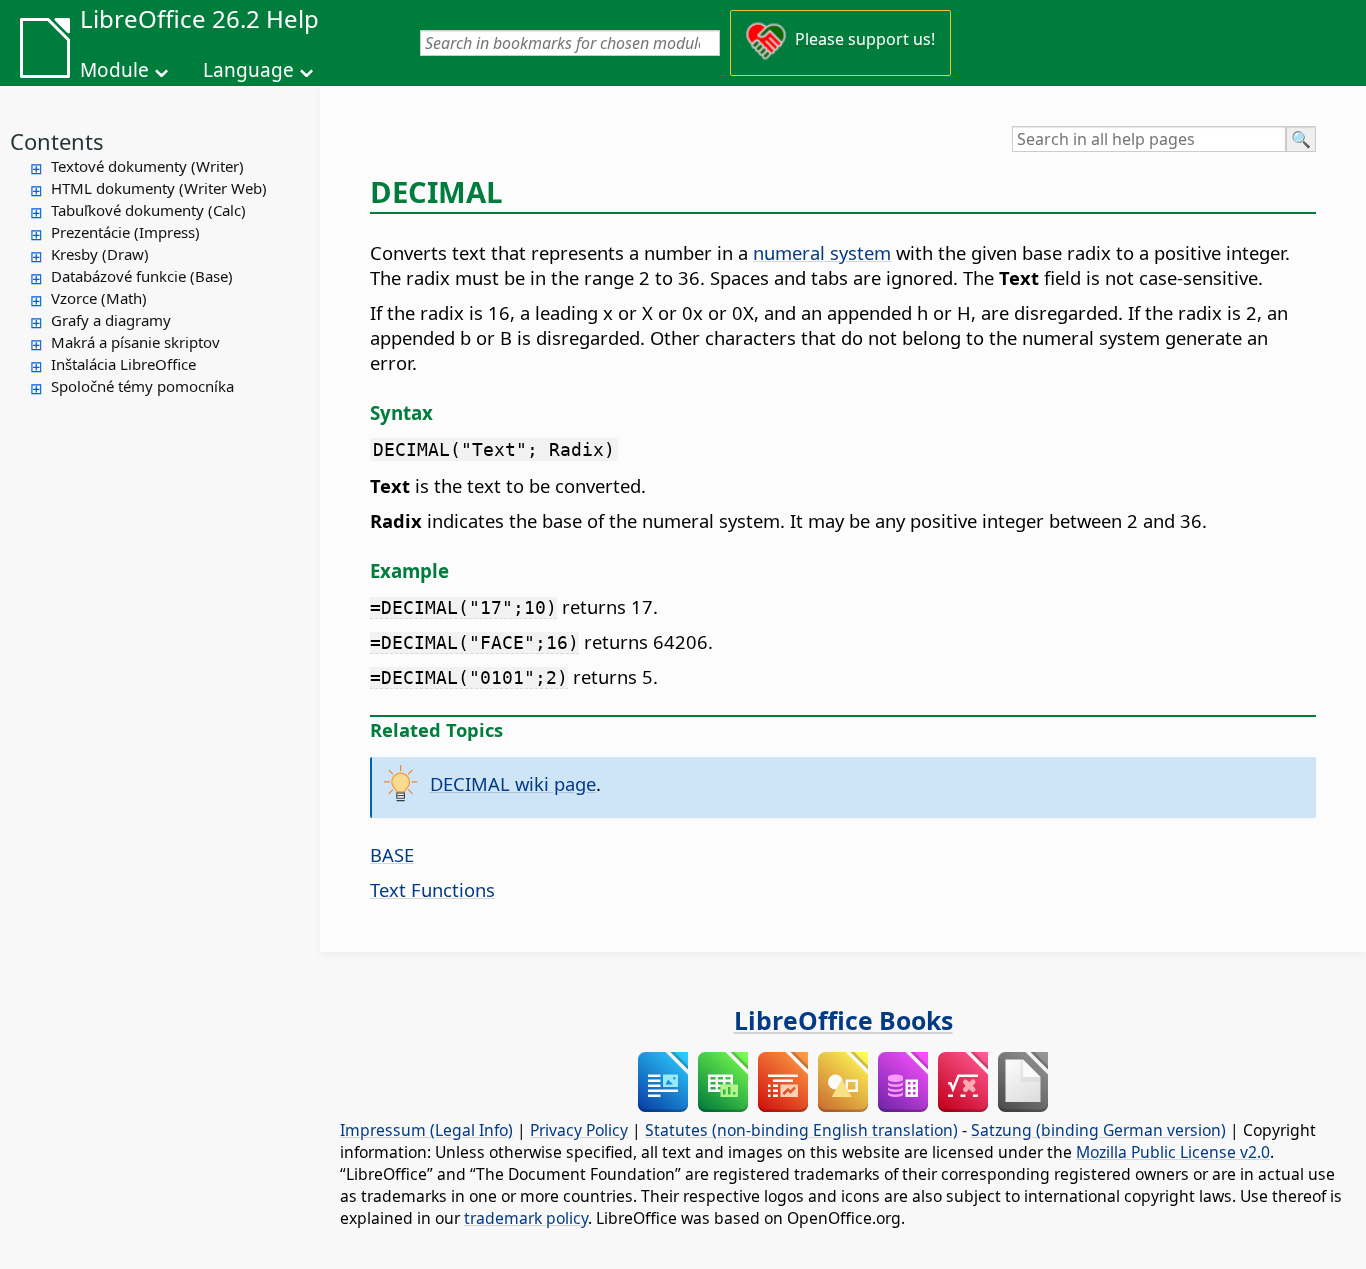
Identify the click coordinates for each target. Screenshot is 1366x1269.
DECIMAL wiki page (513, 783)
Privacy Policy (579, 1130)
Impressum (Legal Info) (426, 1130)
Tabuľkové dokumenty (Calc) (148, 210)
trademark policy (526, 1218)
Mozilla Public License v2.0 (1173, 1152)
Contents (57, 141)
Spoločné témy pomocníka (142, 386)
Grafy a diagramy (111, 320)
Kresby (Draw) (100, 254)
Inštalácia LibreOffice (123, 364)
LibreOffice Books (843, 1020)
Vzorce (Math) (99, 298)
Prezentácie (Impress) (125, 232)
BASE (392, 854)
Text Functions (432, 889)
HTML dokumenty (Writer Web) (159, 188)
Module (114, 70)
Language (248, 70)
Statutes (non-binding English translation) (801, 1130)
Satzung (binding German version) (1098, 1130)
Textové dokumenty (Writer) (147, 166)
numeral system (822, 252)
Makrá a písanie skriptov (135, 342)
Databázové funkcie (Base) (142, 276)
